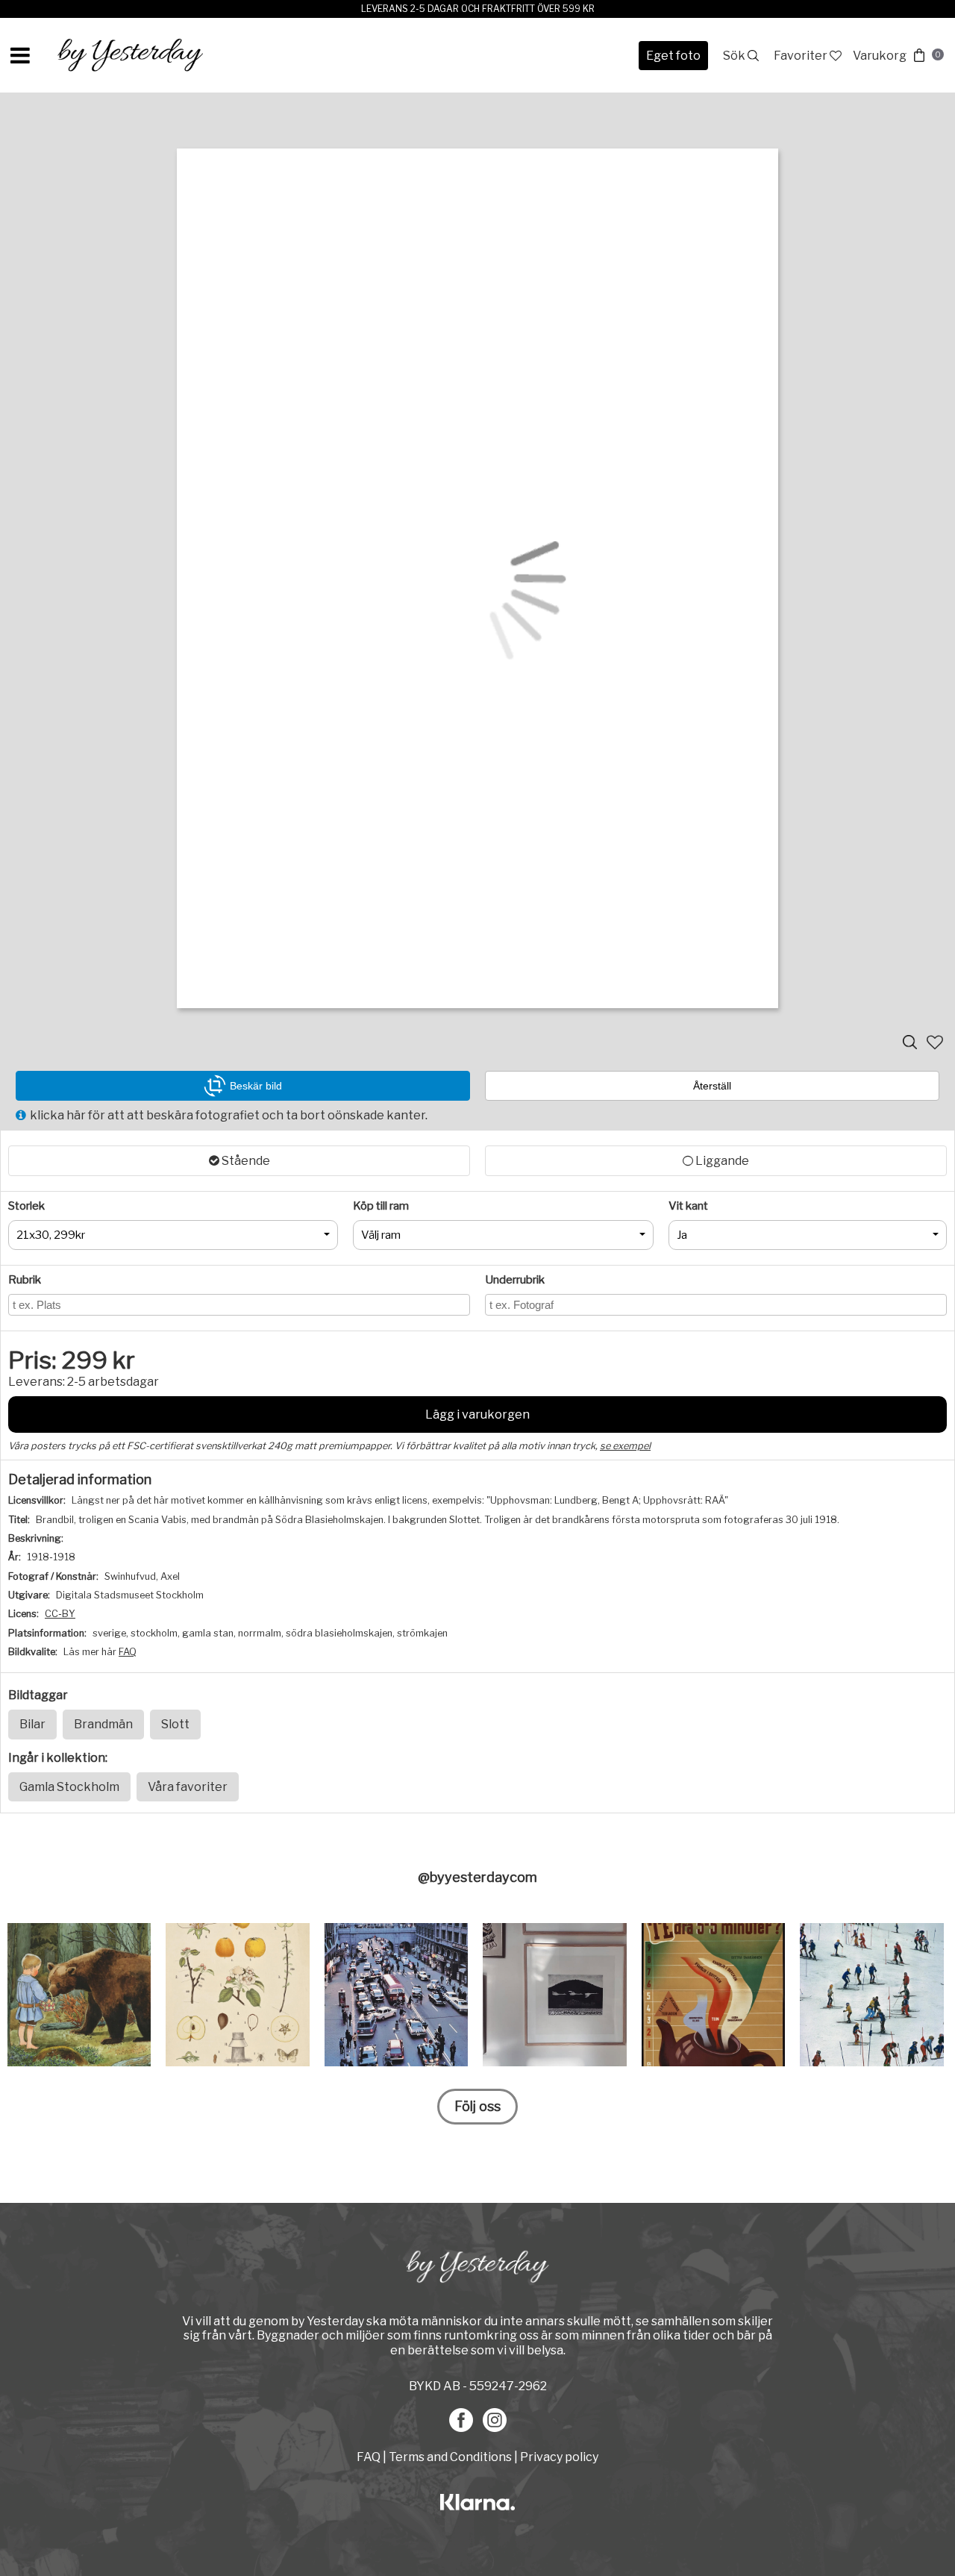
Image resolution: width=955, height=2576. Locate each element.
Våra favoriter (188, 1787)
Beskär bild (256, 1086)
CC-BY (60, 1614)
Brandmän (103, 1724)
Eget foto (673, 56)
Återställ (712, 1086)
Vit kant (688, 1206)
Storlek (26, 1206)
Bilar (32, 1724)
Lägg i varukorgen (477, 1414)
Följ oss (477, 2106)
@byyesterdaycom (477, 1877)
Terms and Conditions (450, 2457)
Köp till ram (381, 1206)
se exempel (625, 1446)
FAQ (128, 1652)
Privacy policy (559, 2457)
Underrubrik (515, 1280)
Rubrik (25, 1280)
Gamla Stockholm (69, 1787)
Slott (175, 1724)
